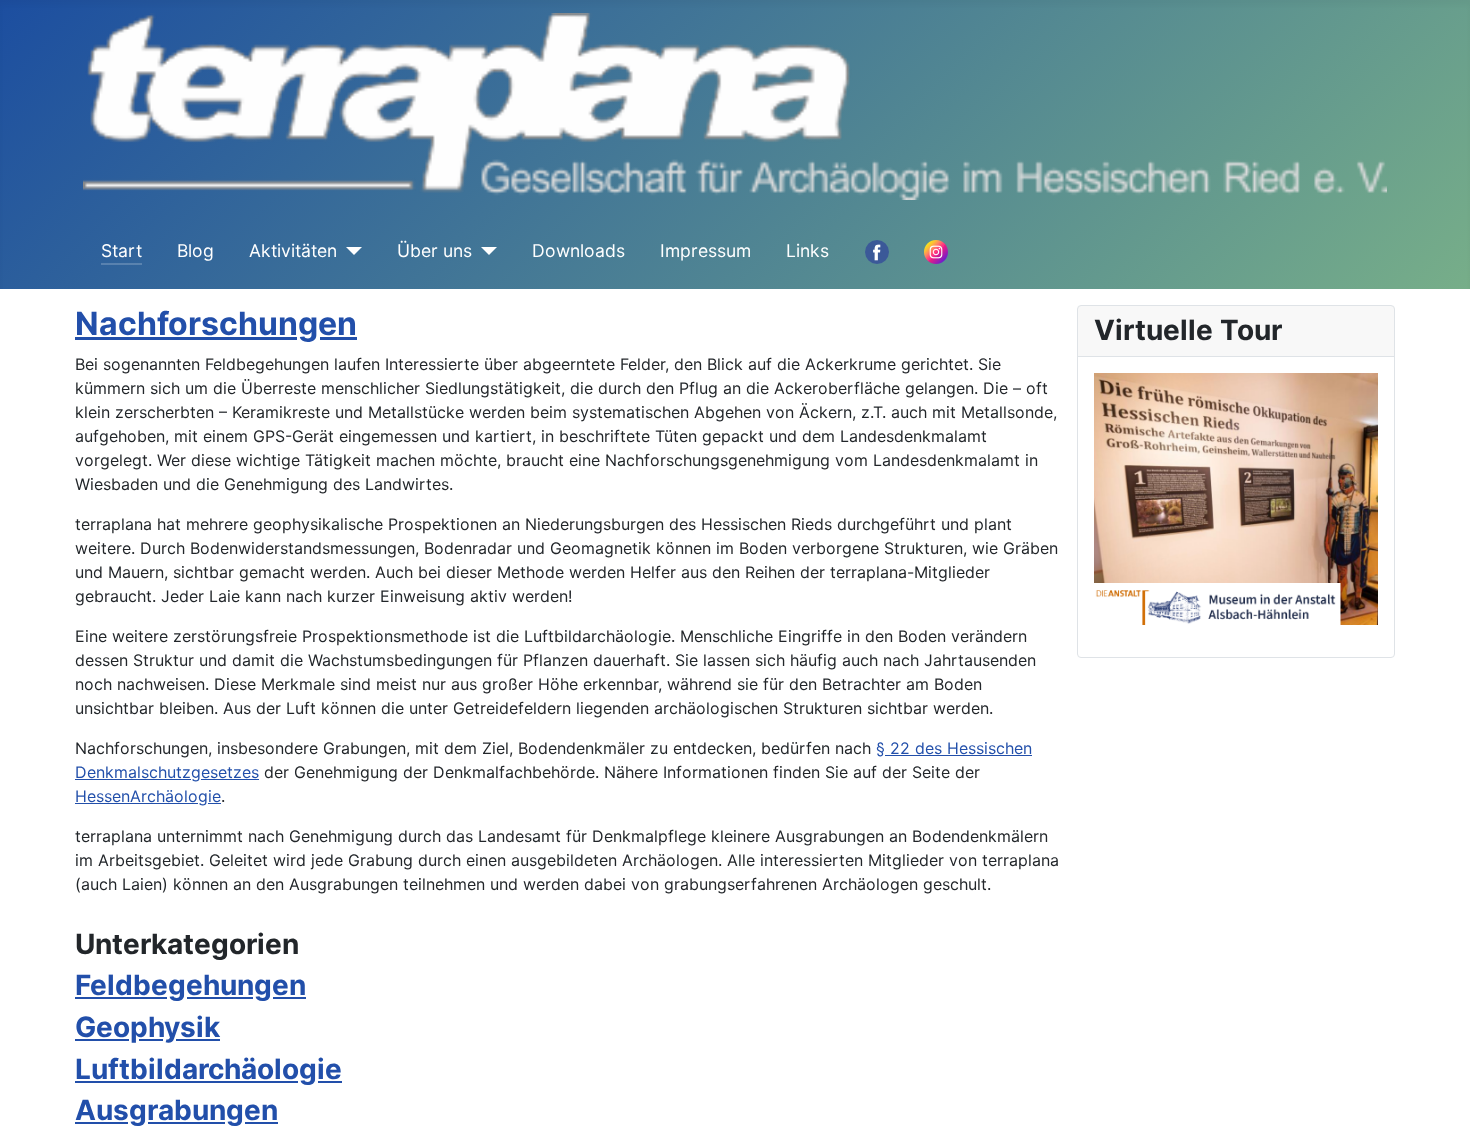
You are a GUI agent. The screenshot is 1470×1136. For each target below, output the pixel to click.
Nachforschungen (216, 323)
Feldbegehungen (190, 985)
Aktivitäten (293, 250)
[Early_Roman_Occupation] (1236, 497)
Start (121, 250)
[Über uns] (484, 251)
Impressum (705, 250)
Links (807, 250)
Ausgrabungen (176, 1110)
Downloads (578, 250)
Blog (195, 250)
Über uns (434, 250)
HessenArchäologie (148, 796)
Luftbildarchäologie (208, 1069)
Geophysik (147, 1027)
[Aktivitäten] (349, 251)
